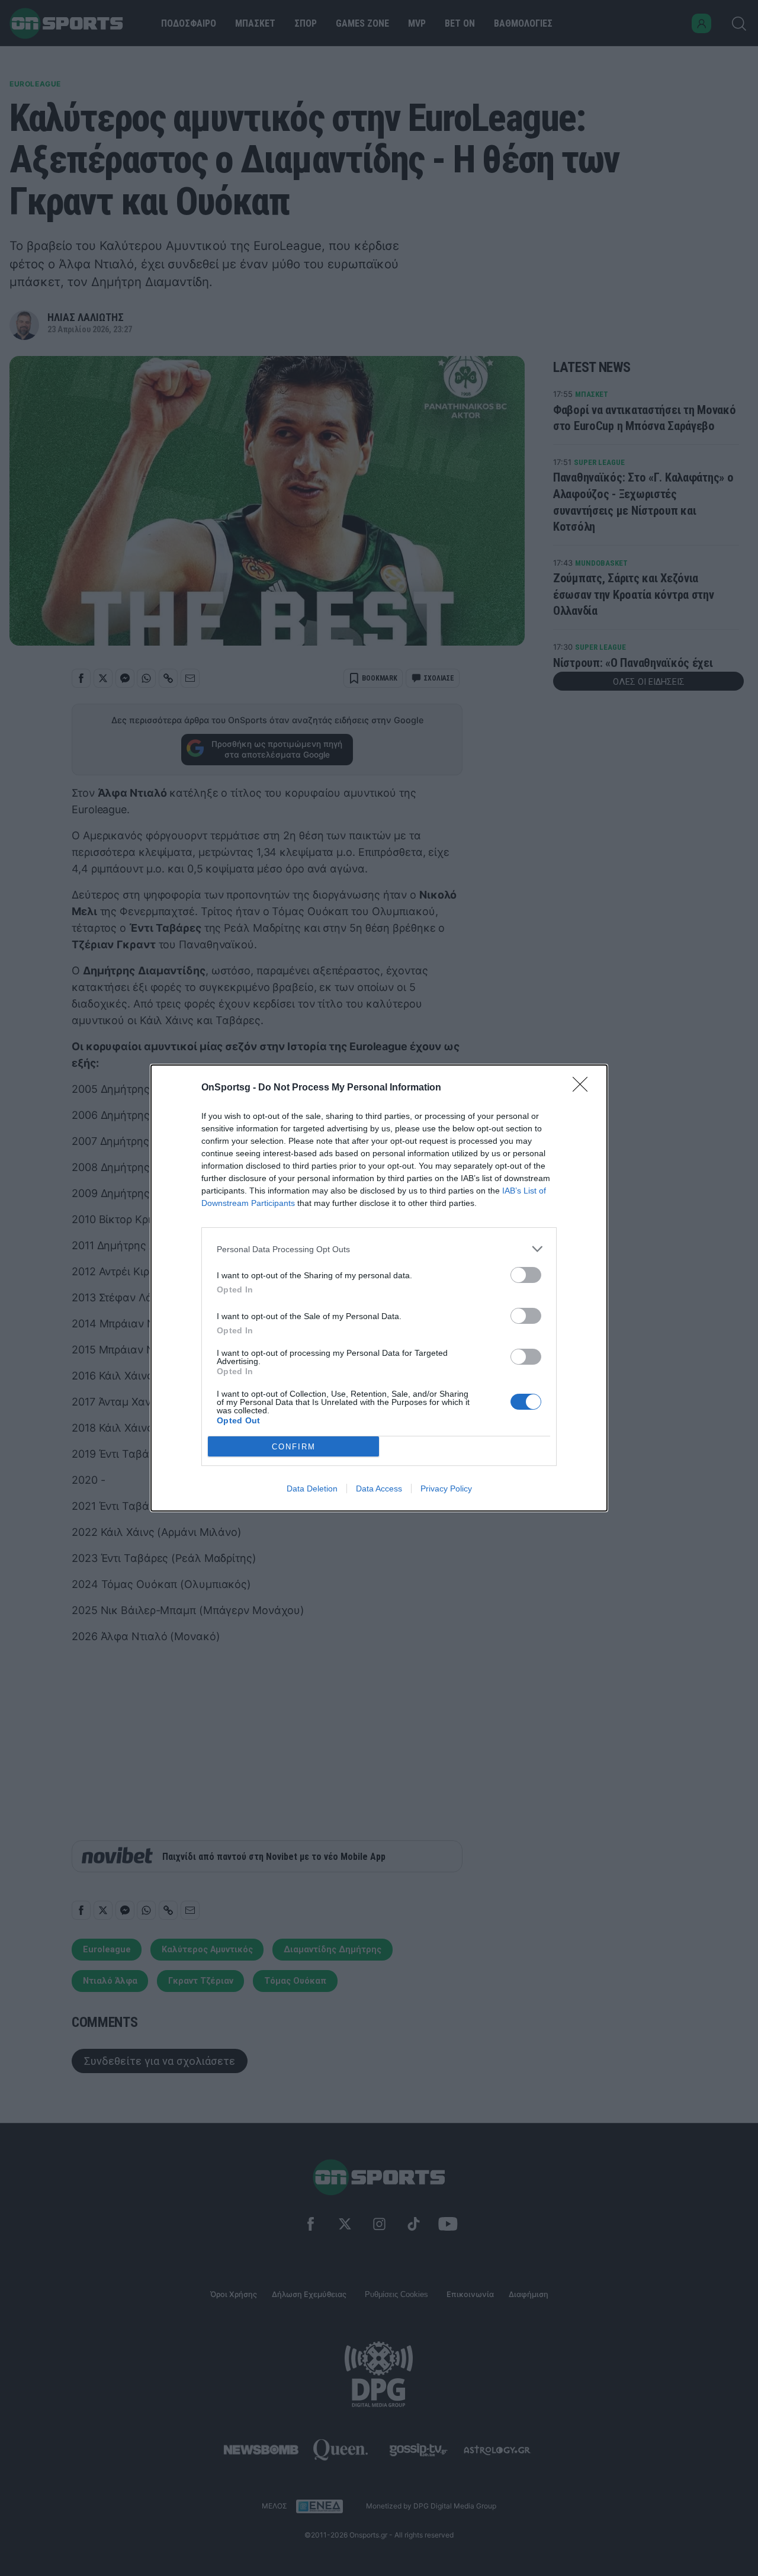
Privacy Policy (446, 1489)
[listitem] (379, 1249)
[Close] (584, 1088)
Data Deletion (312, 1489)
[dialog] (379, 1288)
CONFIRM (294, 1447)
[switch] (526, 1275)
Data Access (379, 1489)
